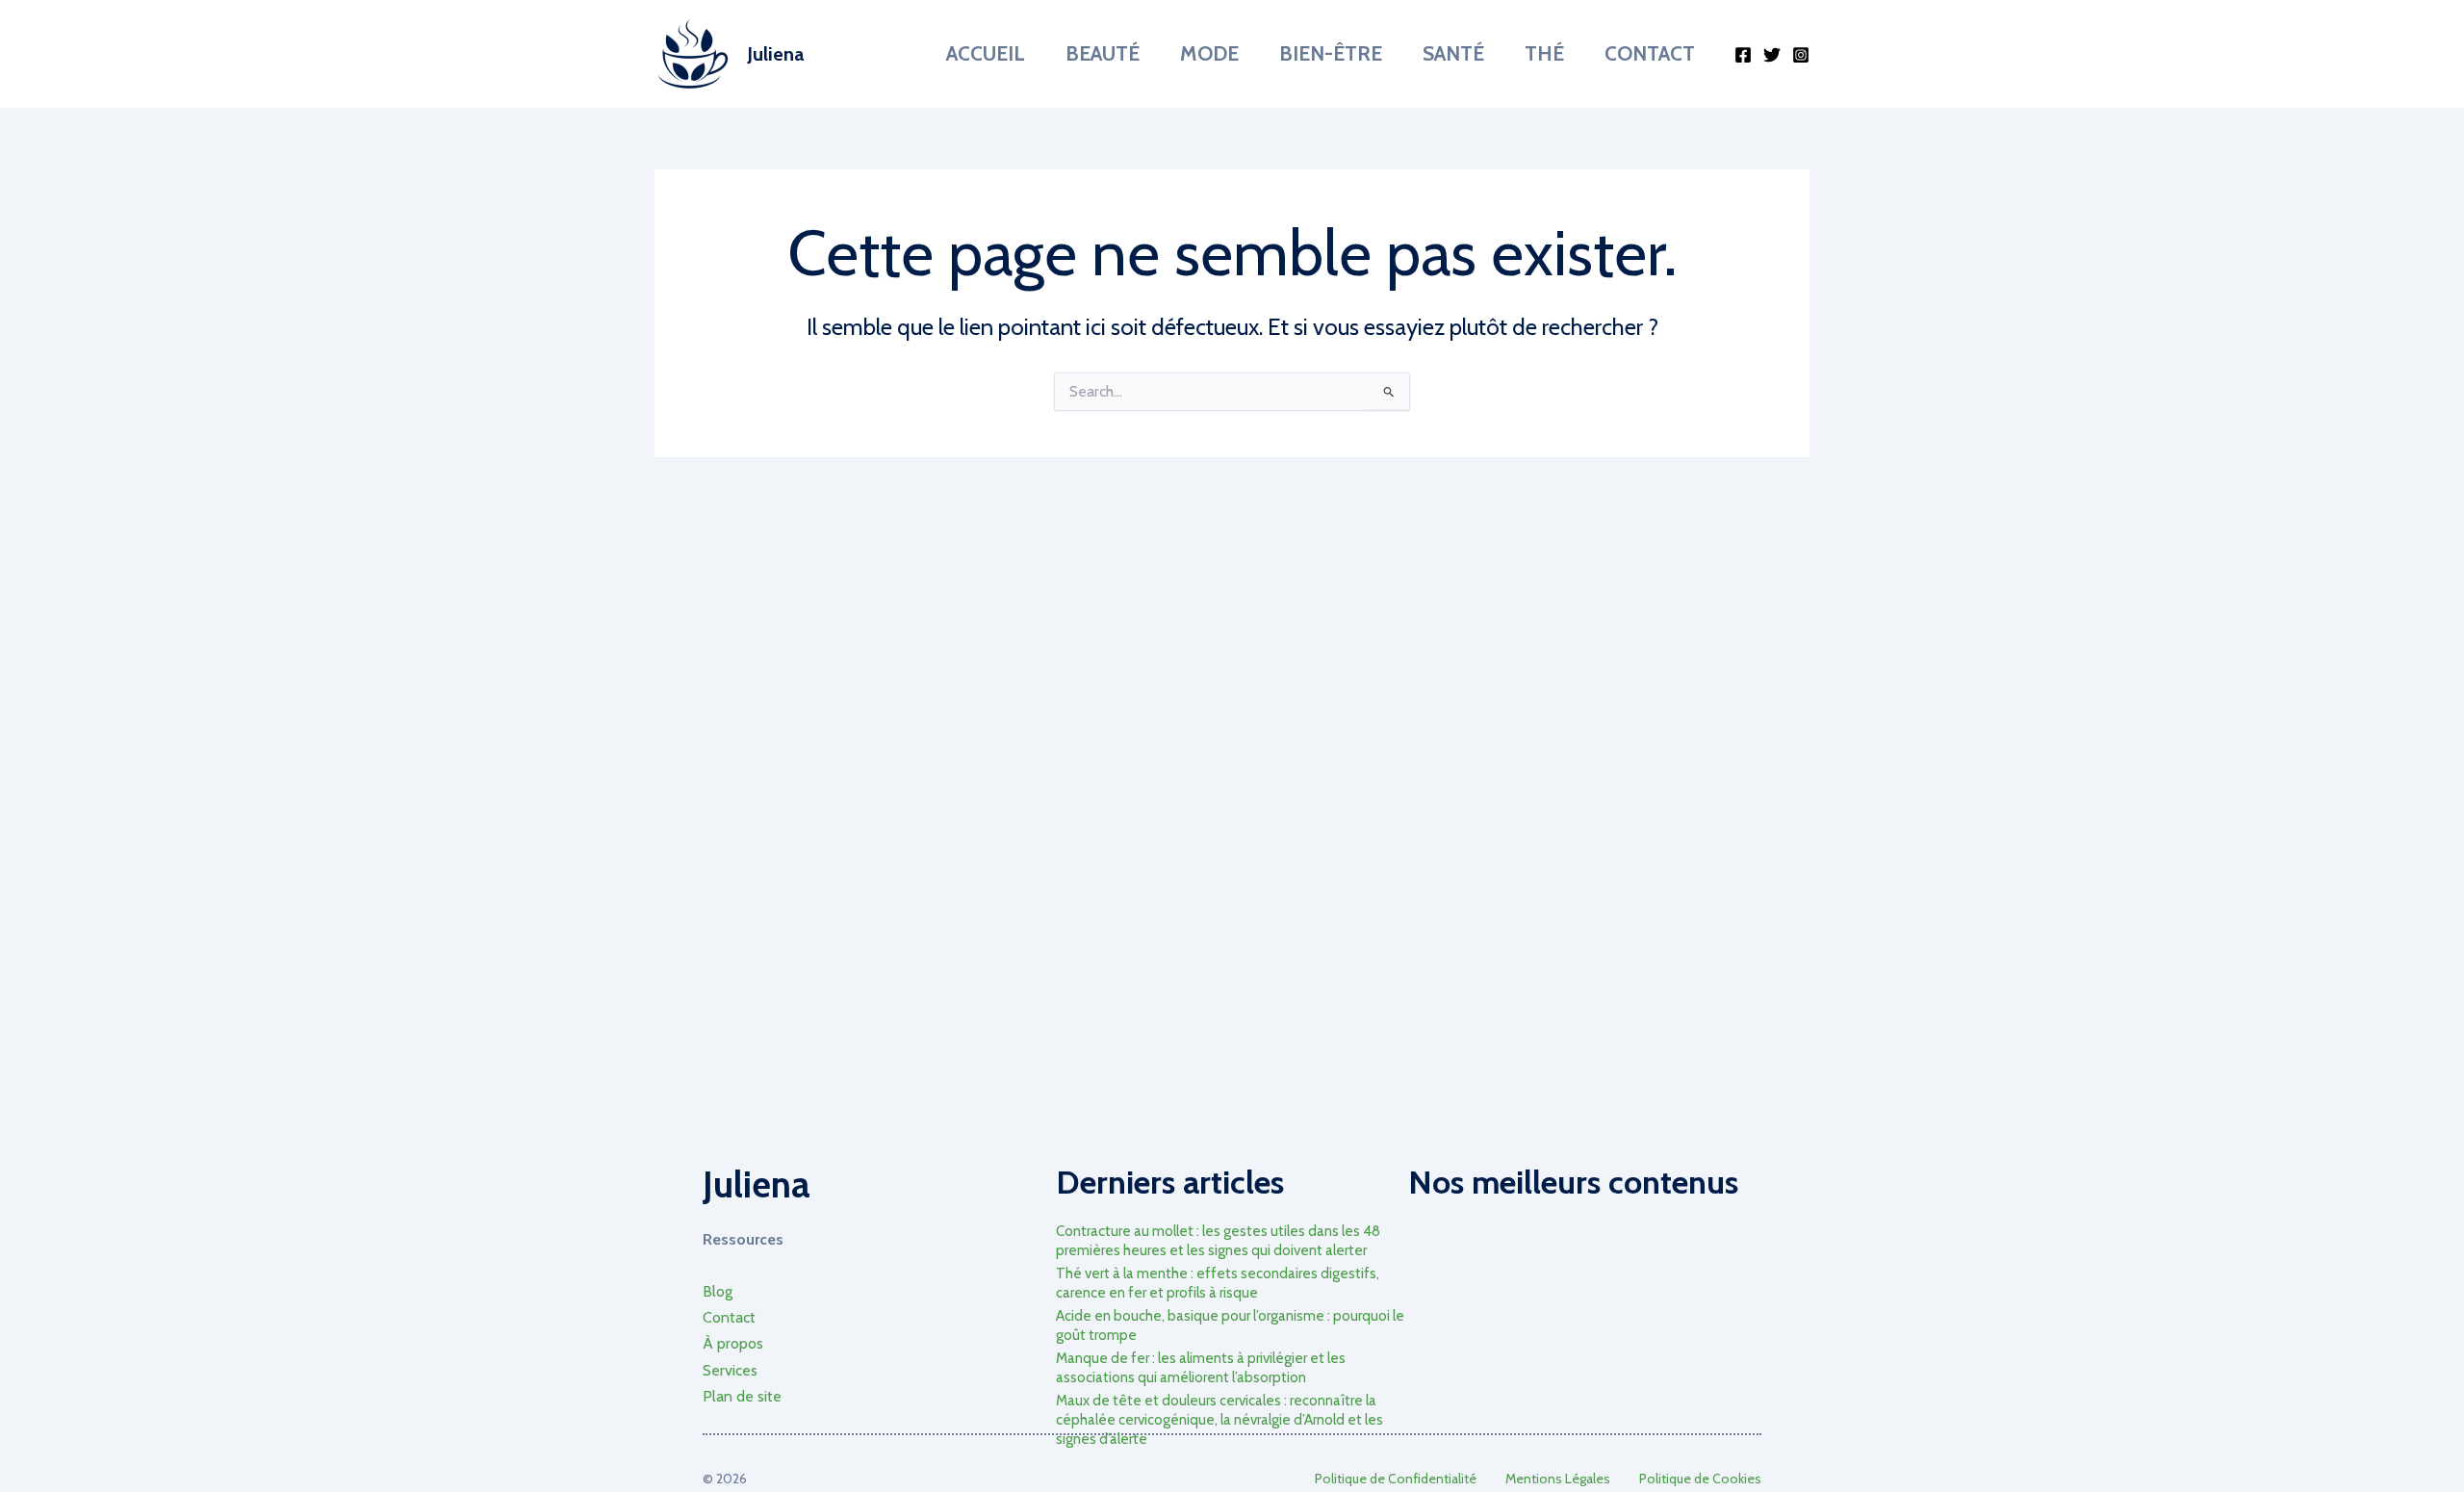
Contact (1650, 53)
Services (730, 1370)
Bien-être (1331, 53)
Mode (1209, 53)
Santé (1453, 53)
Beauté (1103, 53)
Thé (1544, 53)
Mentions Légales (1558, 1479)
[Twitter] (1772, 55)
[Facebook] (1743, 55)
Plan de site (742, 1396)
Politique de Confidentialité (1396, 1479)
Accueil (986, 53)
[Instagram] (1801, 55)
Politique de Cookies (1700, 1479)
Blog (718, 1291)
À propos (733, 1343)
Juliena (775, 54)
